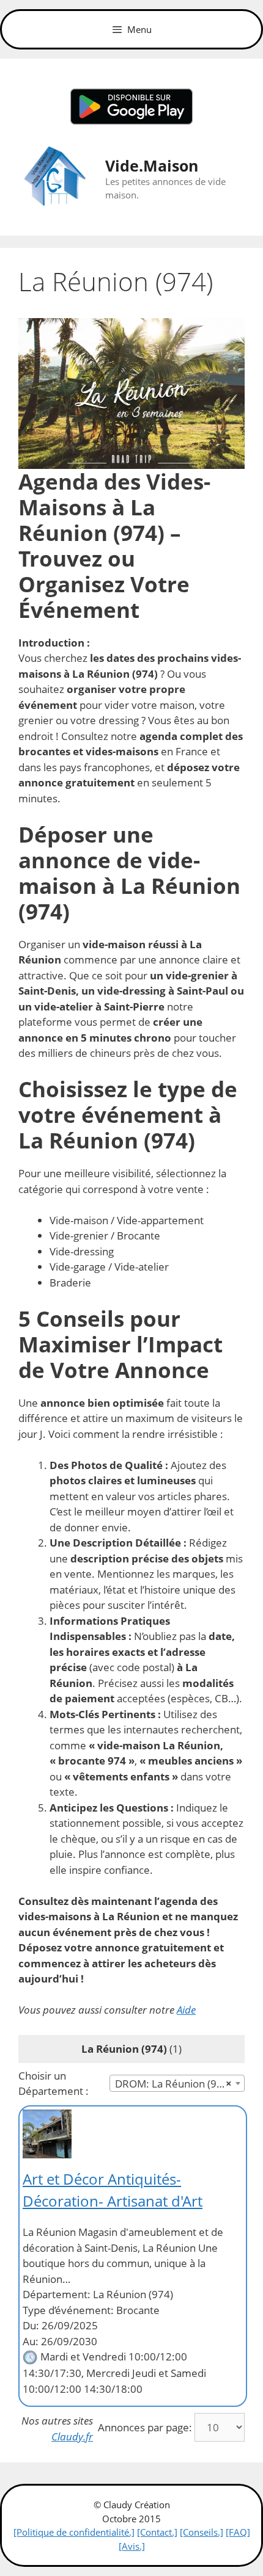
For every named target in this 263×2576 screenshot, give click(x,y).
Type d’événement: (68, 2310)
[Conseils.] (202, 2532)
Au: (31, 2341)
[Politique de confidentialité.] (74, 2532)
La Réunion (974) (124, 2049)
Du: (31, 2325)
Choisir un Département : (54, 2084)
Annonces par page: (145, 2427)
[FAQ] (238, 2532)
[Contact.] (157, 2532)
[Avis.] (132, 2546)
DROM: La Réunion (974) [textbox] (173, 2084)
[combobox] (177, 2083)
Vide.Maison (152, 165)
